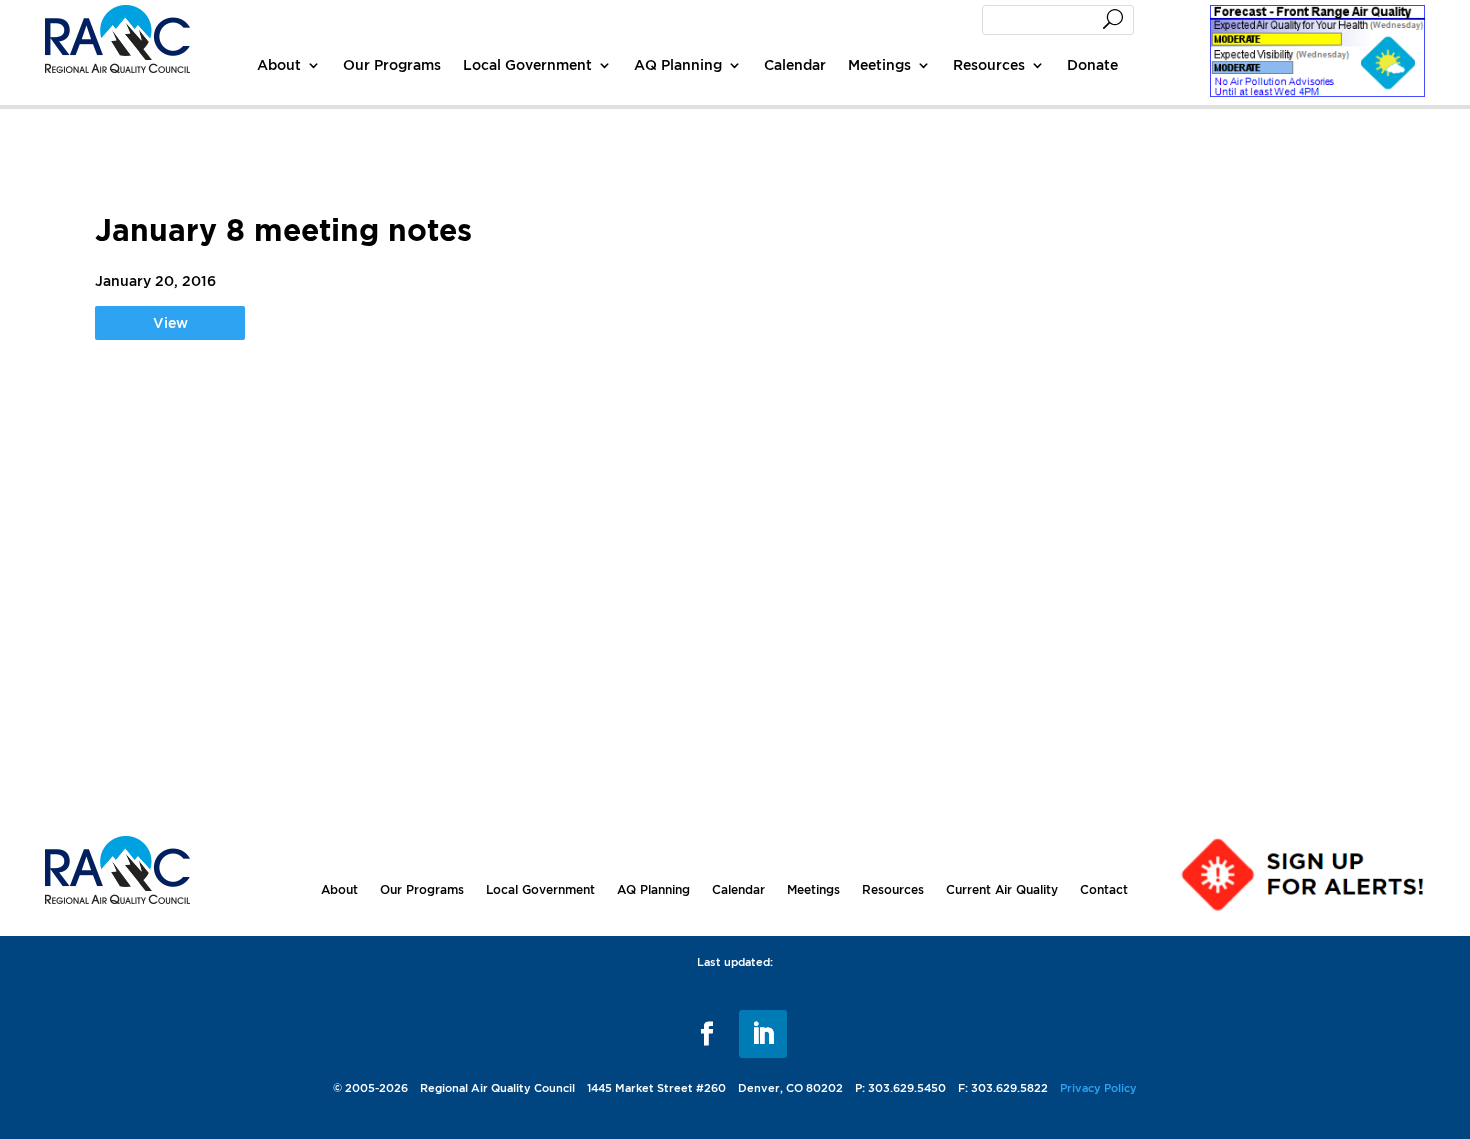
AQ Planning (678, 64)
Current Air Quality (1002, 889)
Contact (1104, 889)
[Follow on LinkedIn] (763, 1034)
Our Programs (392, 64)
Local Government (527, 64)
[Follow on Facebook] (707, 1034)
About (279, 64)
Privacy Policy (1098, 1088)
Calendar (795, 64)
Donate (1092, 64)
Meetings (879, 64)
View (170, 322)
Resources (989, 64)
